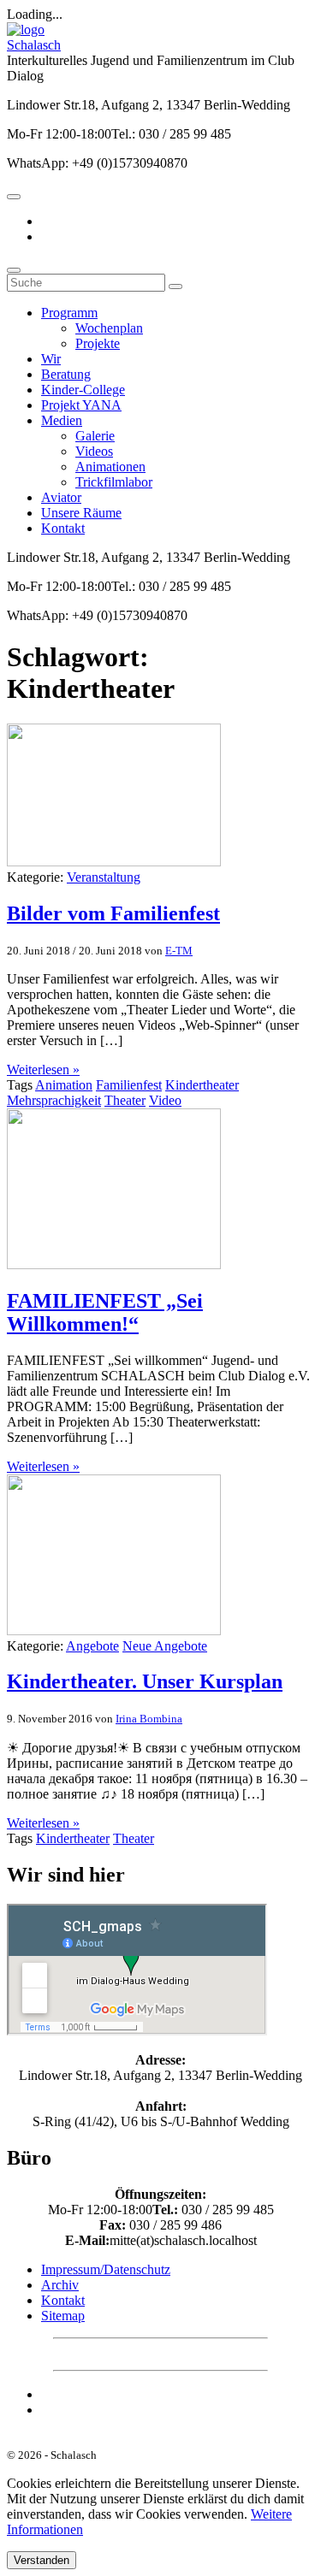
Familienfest (129, 1085)
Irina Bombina (149, 1719)
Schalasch (34, 45)
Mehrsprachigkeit (54, 1100)
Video (165, 1100)
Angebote (92, 1646)
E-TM (179, 951)
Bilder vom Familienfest (113, 913)
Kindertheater (202, 1085)
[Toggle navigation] (14, 197)
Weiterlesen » (43, 1069)
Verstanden (42, 2560)
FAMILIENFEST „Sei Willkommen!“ (105, 1312)
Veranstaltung (104, 877)
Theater (125, 1100)
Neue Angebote (165, 1646)
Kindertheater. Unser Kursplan (145, 1681)
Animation (64, 1085)
